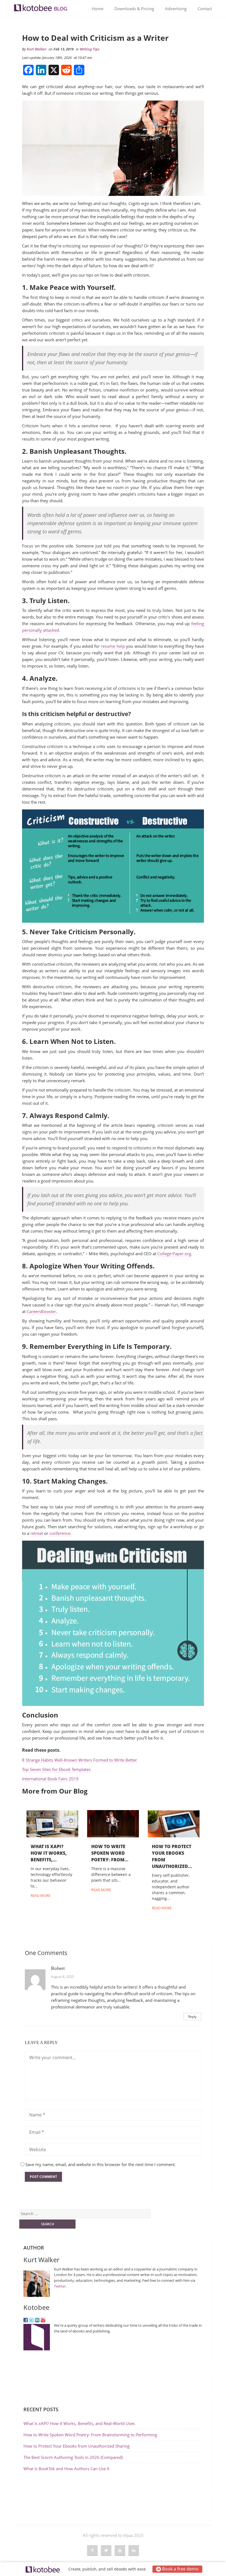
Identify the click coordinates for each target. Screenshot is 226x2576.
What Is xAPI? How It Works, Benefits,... (49, 1853)
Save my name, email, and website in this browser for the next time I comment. (101, 2164)
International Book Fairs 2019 (50, 1779)
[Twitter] (31, 2320)
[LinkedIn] (37, 2320)
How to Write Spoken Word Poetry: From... (110, 1853)
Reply (192, 2017)
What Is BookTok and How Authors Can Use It (66, 2469)
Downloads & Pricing (134, 9)
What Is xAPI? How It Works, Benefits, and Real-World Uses (80, 2423)
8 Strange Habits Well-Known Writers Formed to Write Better (80, 1760)
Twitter (60, 2286)
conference (60, 1533)
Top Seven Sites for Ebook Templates (56, 1769)
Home (98, 9)
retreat (37, 1533)
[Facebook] (26, 2320)
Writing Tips (90, 49)
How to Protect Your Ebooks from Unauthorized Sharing (76, 2446)
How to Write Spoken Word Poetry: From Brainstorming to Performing (90, 2435)
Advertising (176, 9)
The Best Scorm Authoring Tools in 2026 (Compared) (73, 2457)
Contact (205, 9)
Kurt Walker (37, 49)
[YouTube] (43, 2320)
